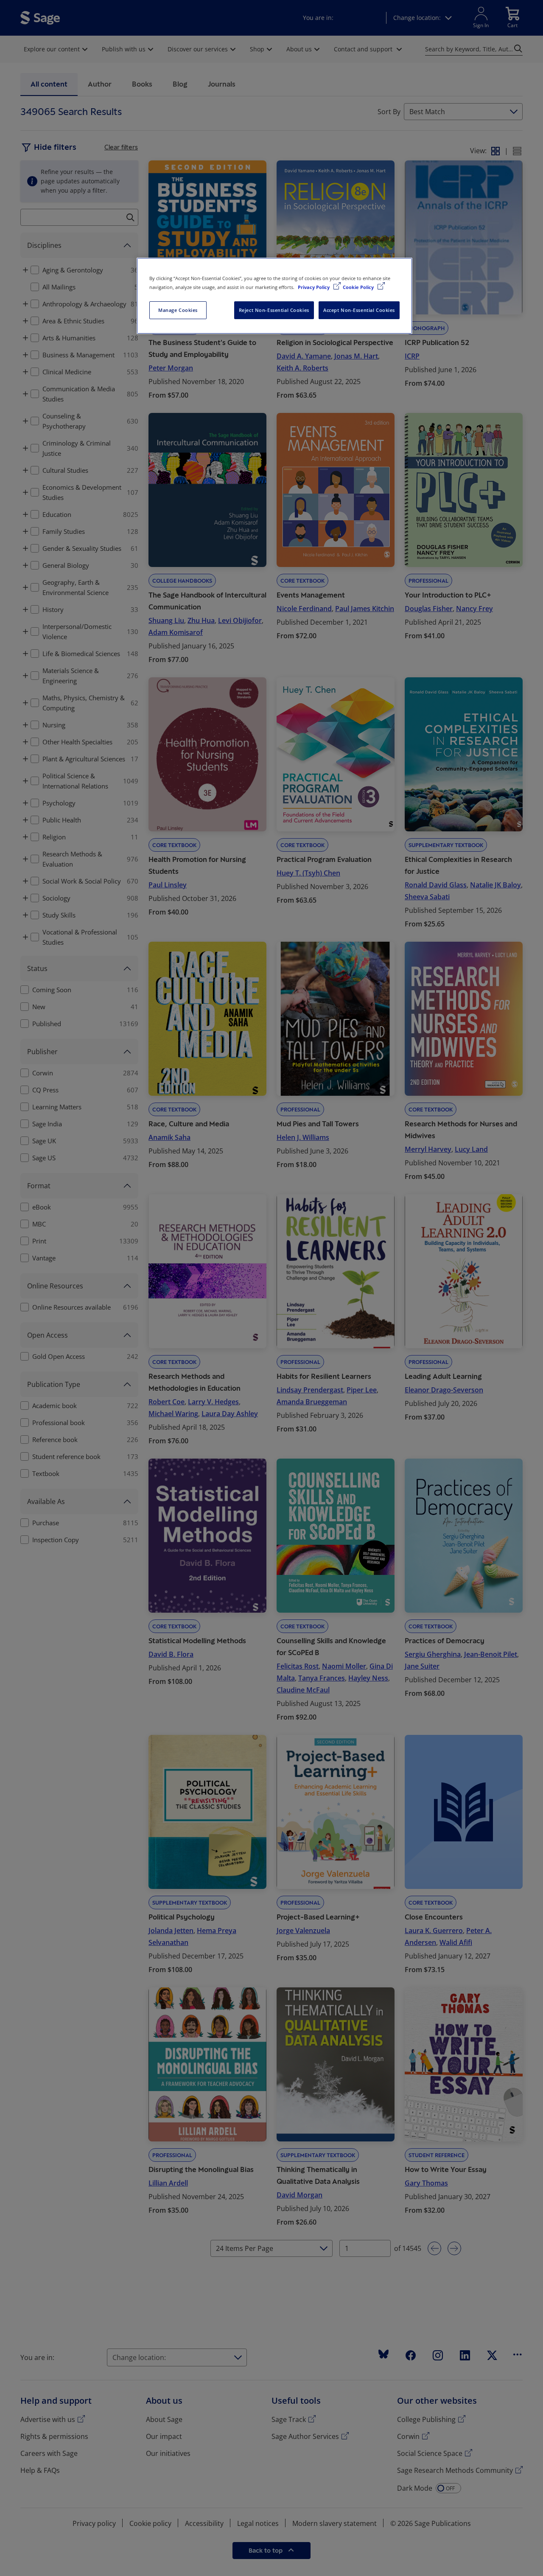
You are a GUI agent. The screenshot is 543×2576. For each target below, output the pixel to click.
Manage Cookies (178, 310)
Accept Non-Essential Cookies (359, 310)
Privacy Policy (314, 287)
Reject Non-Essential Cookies (274, 310)
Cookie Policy (359, 287)
